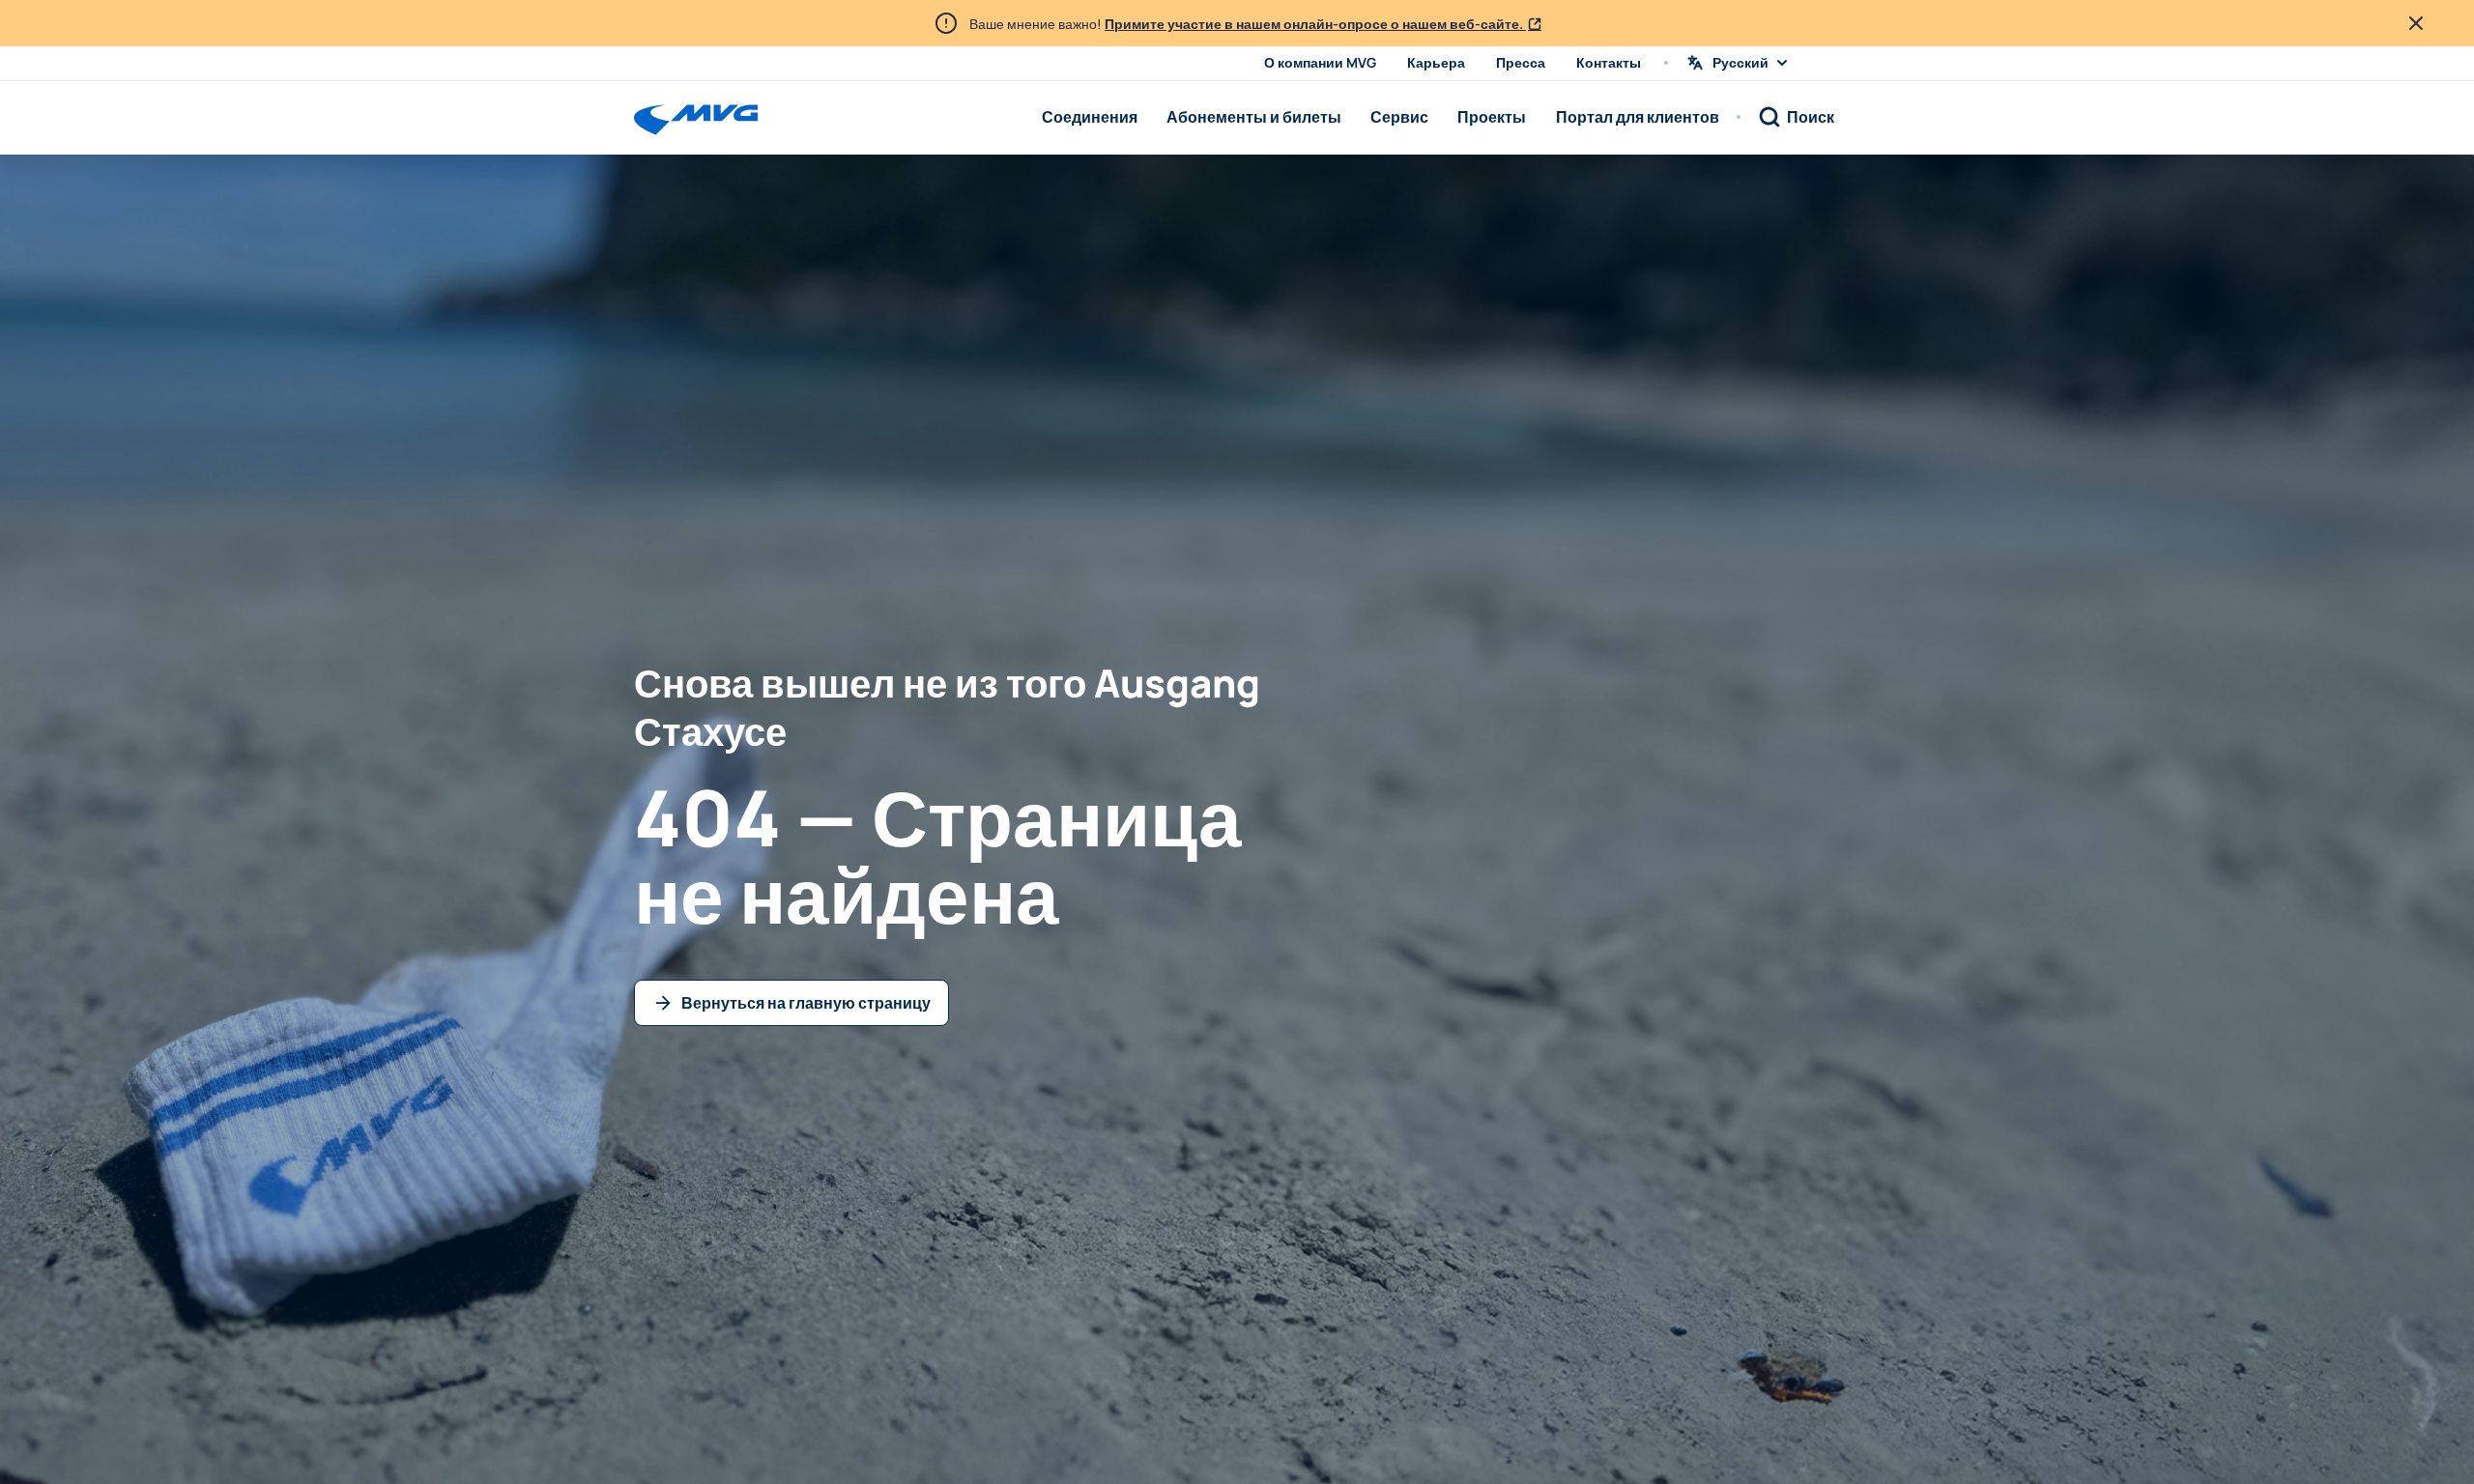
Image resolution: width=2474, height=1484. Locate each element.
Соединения (1090, 117)
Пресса (1521, 62)
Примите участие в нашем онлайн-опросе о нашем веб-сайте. (1315, 24)
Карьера (1436, 62)
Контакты (1609, 62)
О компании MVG (1320, 62)
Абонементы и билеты (1254, 117)
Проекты (1492, 117)
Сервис (1399, 117)
